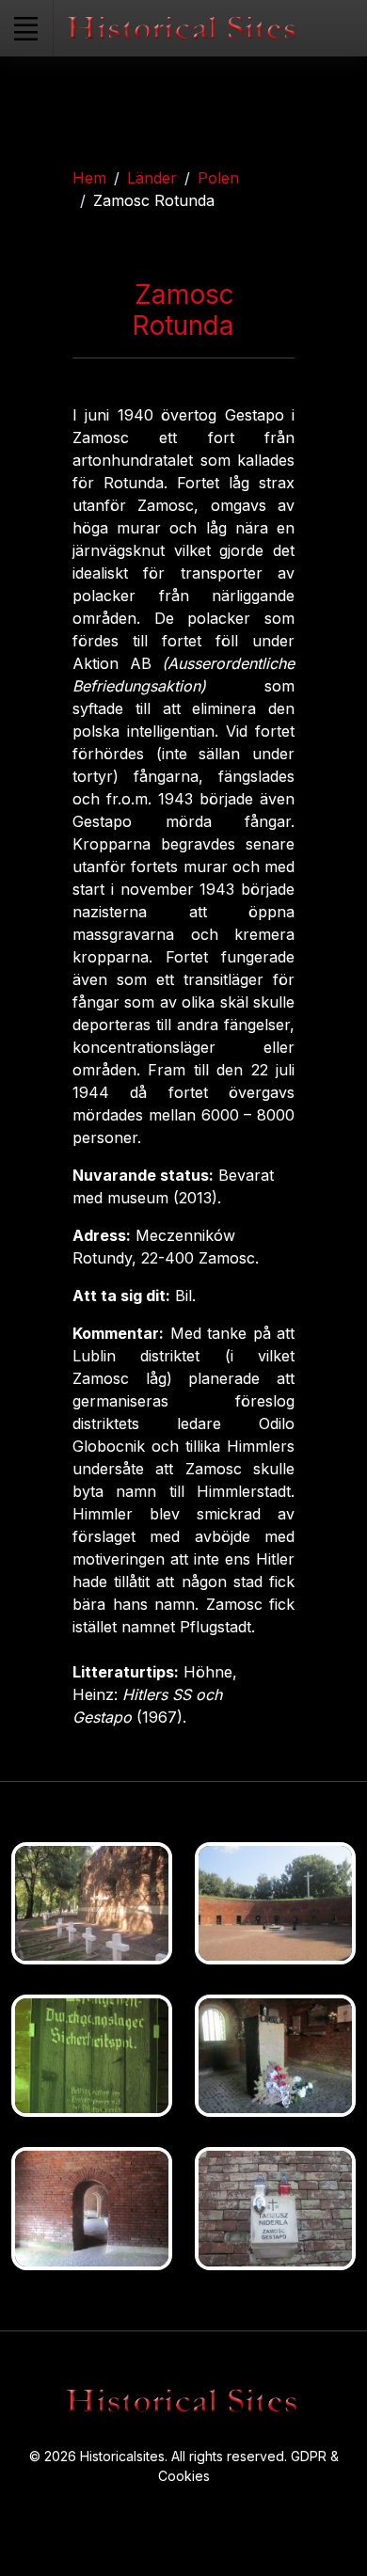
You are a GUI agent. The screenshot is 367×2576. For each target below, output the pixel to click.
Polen (218, 178)
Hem (89, 178)
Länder (152, 178)
